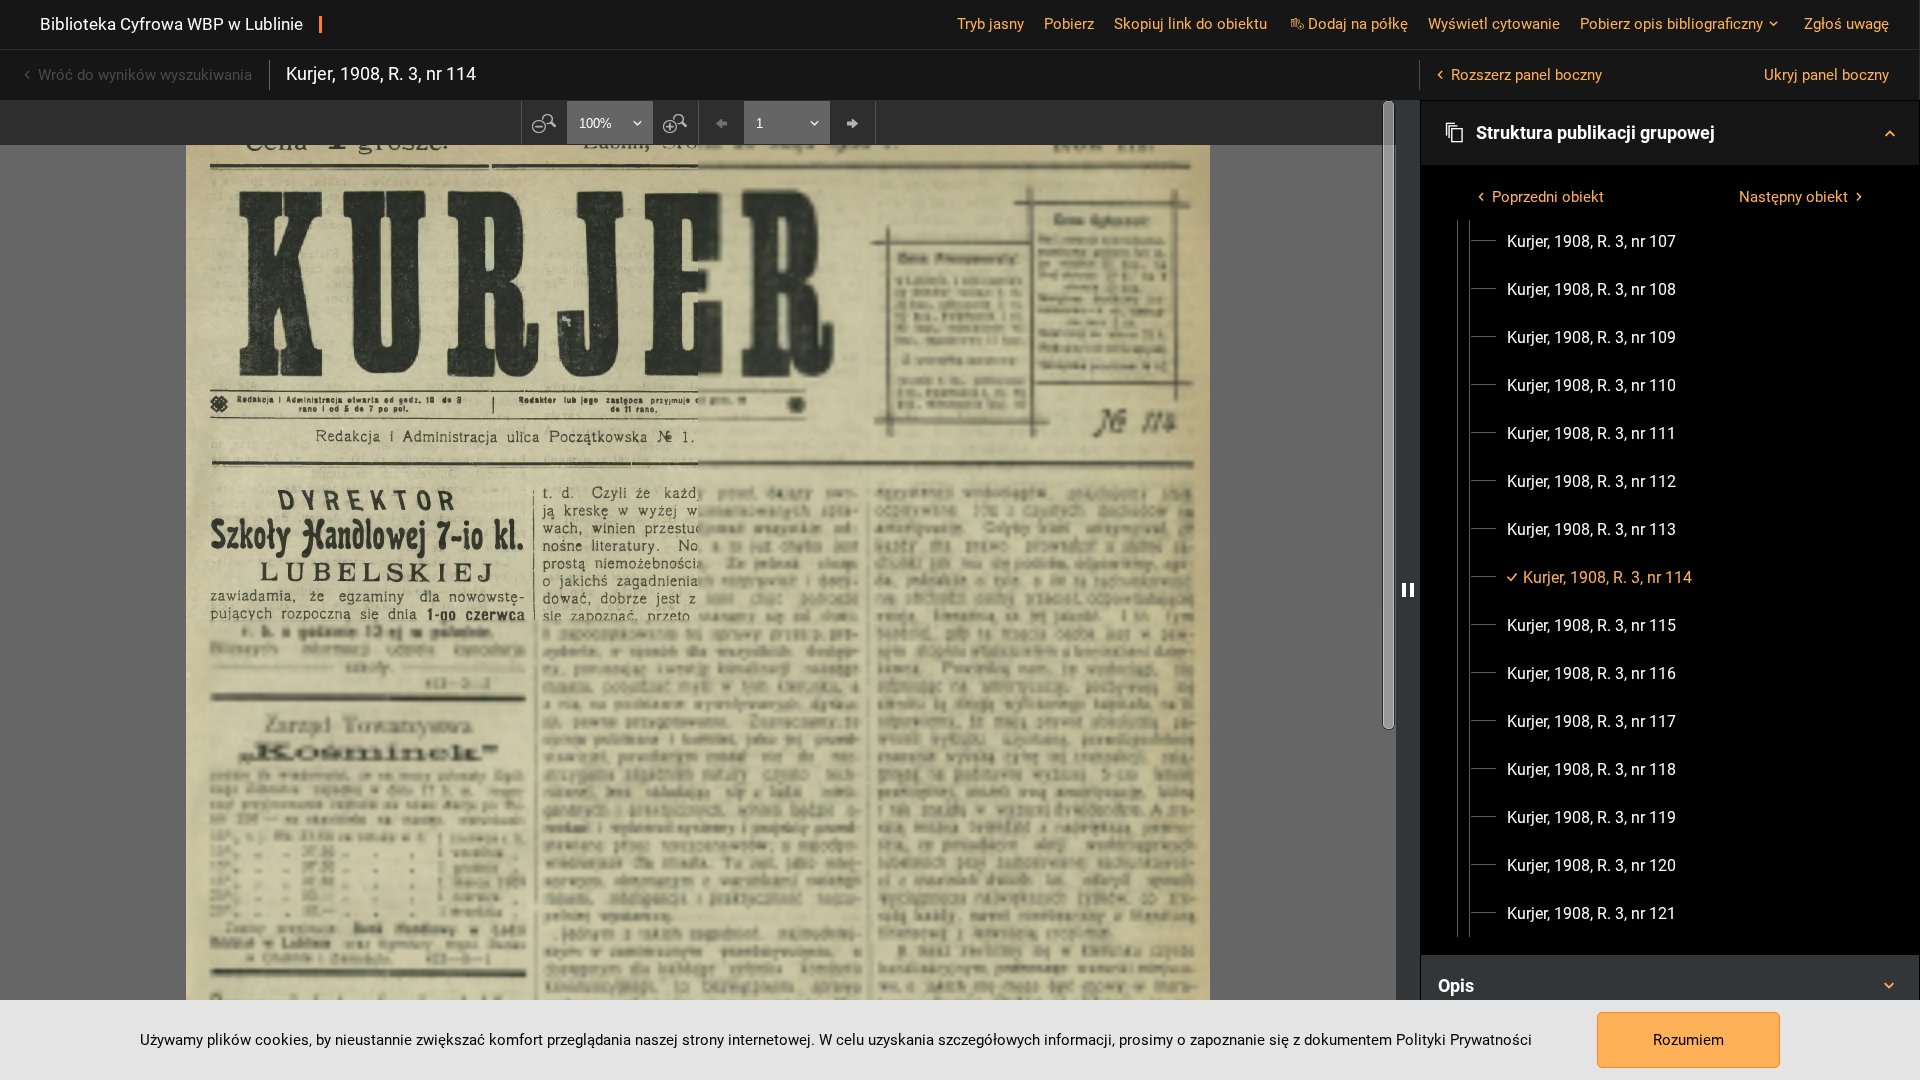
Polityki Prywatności (1464, 1040)
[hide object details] (1408, 590)
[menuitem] (1591, 242)
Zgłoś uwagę (1846, 24)
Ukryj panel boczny (1826, 75)
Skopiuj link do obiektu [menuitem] (1190, 24)
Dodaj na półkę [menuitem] (1358, 24)
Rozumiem (1688, 1040)
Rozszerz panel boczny (1526, 75)
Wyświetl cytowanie (1494, 24)
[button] (1670, 133)
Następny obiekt (1793, 197)
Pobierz (1069, 24)
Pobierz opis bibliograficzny (1671, 24)
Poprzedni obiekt (1548, 197)
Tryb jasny (990, 24)
